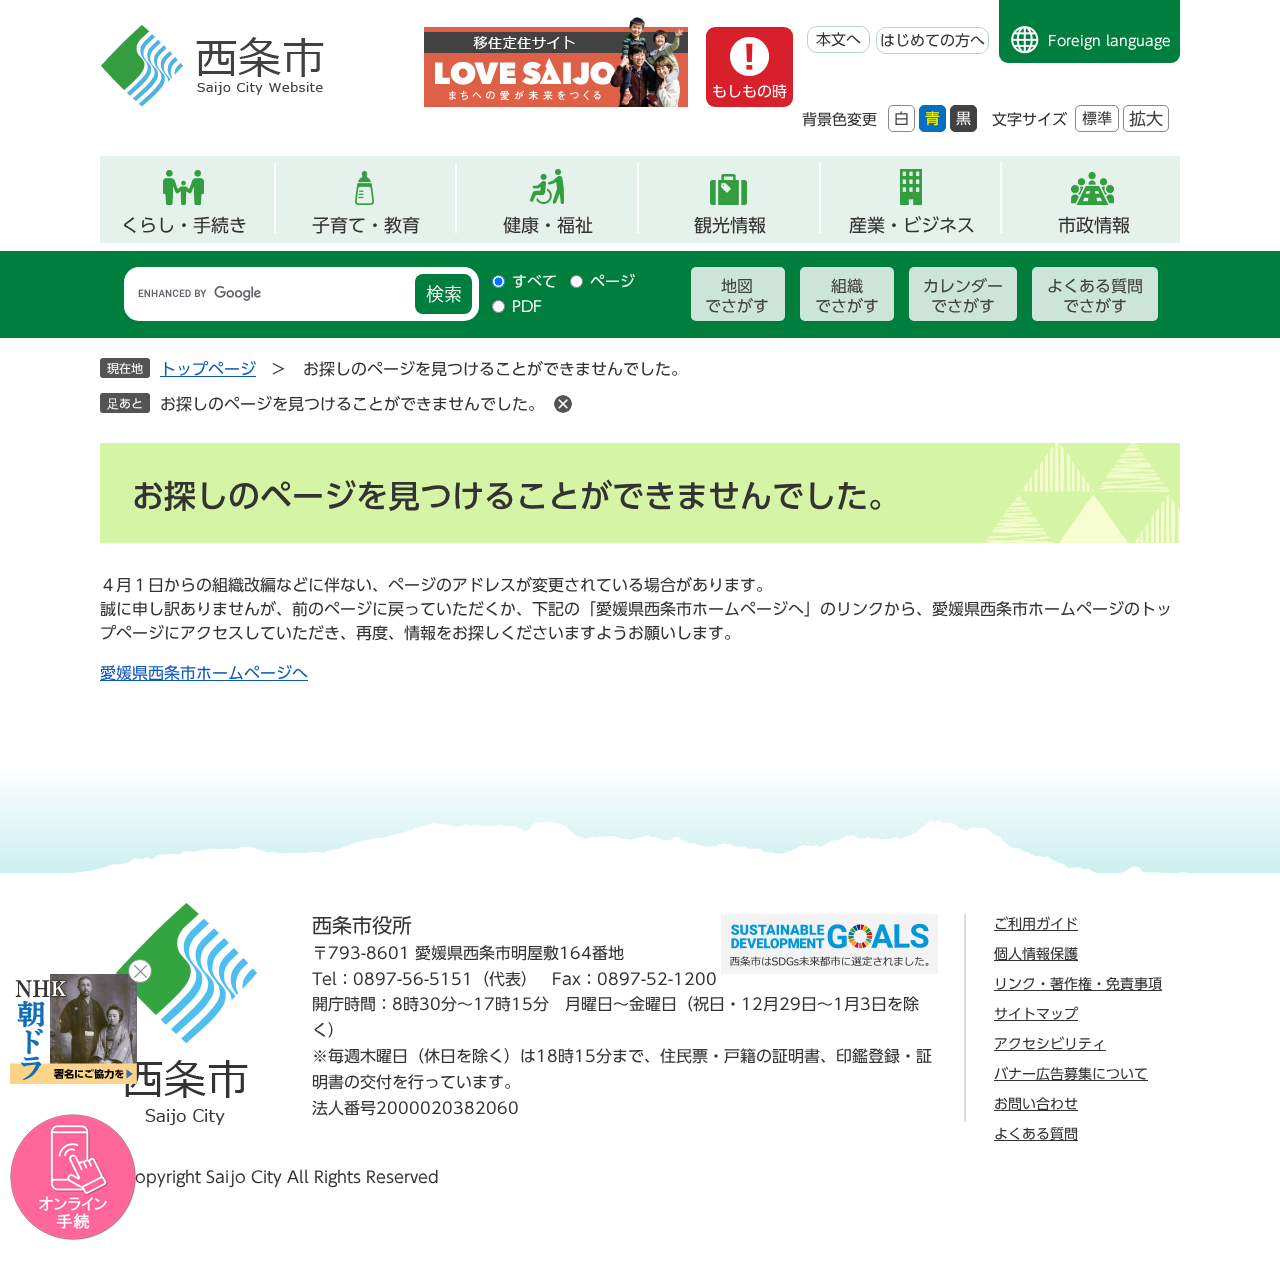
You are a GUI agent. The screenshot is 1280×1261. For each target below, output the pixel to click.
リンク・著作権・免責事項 (1078, 984)
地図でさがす (737, 296)
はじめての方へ (932, 40)
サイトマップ (1036, 1014)
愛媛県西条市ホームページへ (204, 673)
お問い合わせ (1036, 1104)
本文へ (838, 39)
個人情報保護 (1036, 954)
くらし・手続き (184, 225)
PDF (527, 306)
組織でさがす (847, 296)
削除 (563, 404)
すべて (534, 281)
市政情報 (1094, 225)
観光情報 (730, 225)
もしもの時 (749, 91)
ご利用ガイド (1036, 924)
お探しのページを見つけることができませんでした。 (352, 404)
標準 (1097, 118)
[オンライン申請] (73, 1177)
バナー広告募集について (1071, 1074)
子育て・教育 (366, 225)
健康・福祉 (548, 225)
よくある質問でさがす (1095, 296)
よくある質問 (1036, 1134)
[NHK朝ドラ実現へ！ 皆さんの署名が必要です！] (73, 1029)
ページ (612, 281)
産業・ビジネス (912, 225)
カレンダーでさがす (963, 296)
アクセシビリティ (1050, 1044)
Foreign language (1109, 41)
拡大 (1146, 118)
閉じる (140, 971)
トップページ (208, 369)
